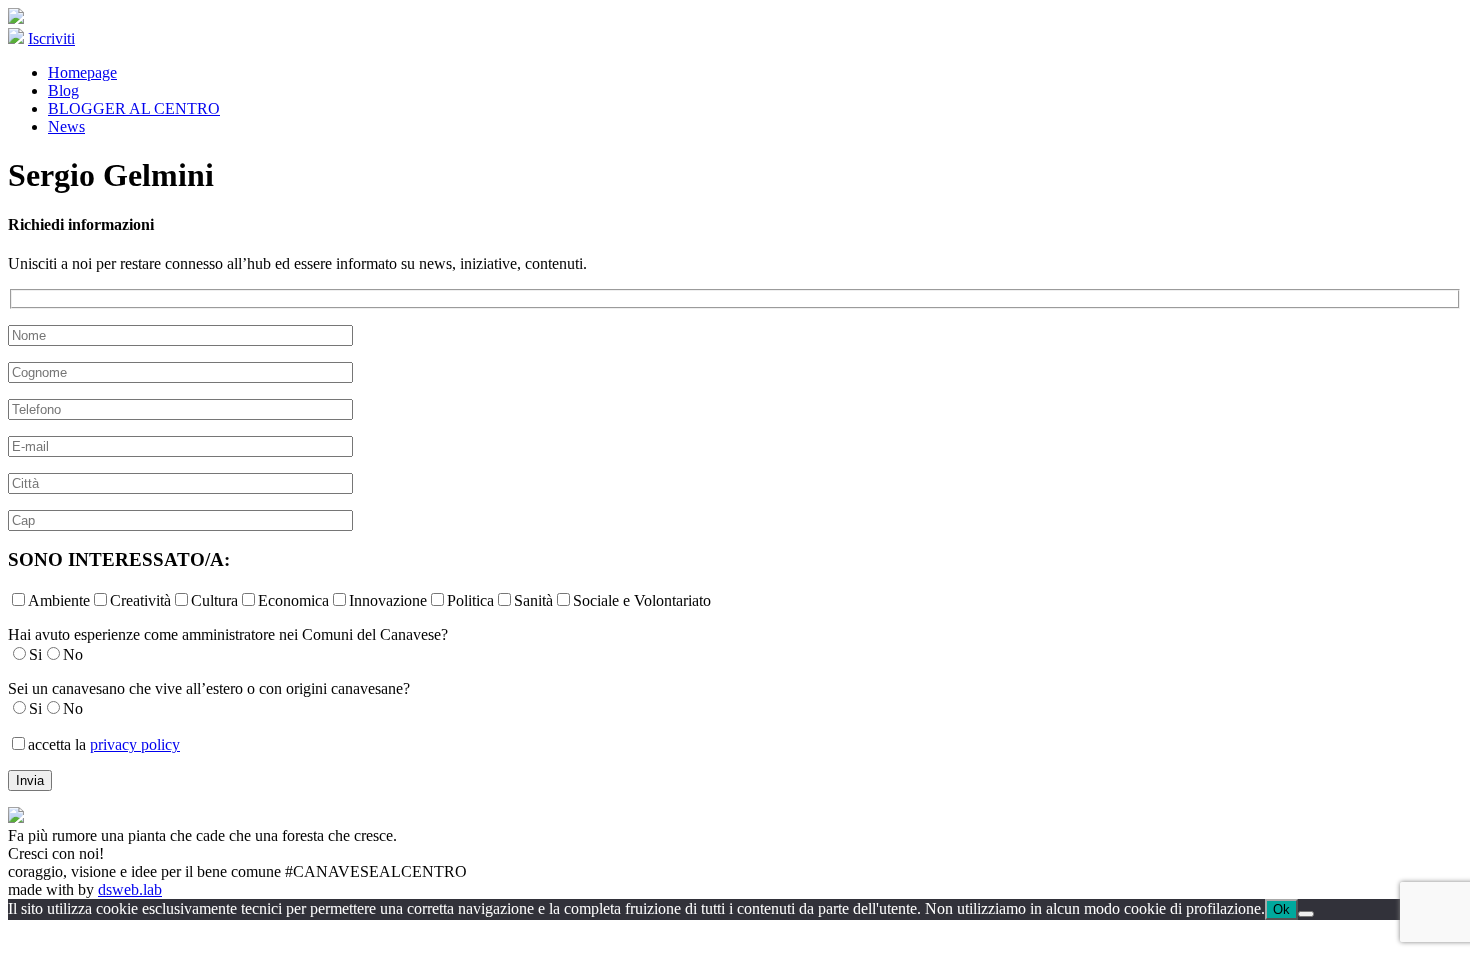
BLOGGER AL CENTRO (134, 108)
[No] (1306, 914)
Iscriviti (51, 38)
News (66, 126)
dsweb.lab (130, 889)
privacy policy (135, 744)
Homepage (82, 72)
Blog (63, 90)
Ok (1281, 909)
